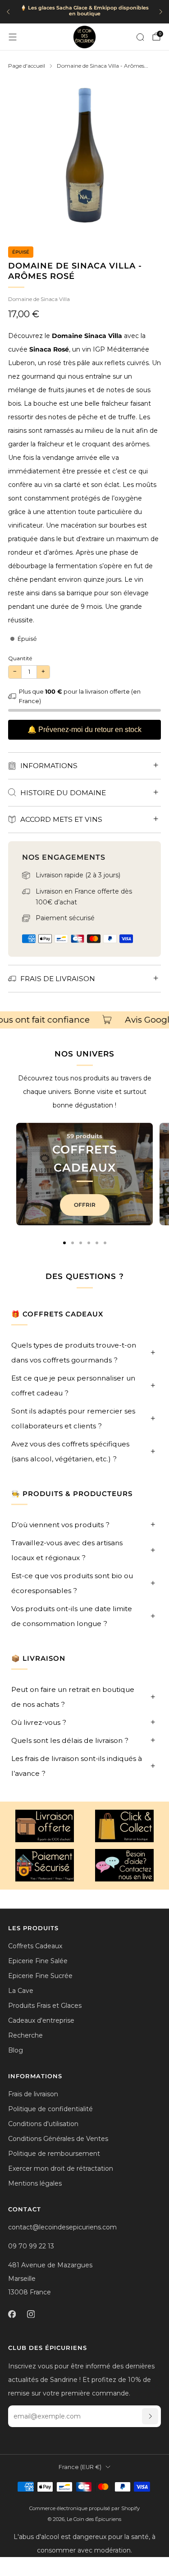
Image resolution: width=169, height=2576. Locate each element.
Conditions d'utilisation (43, 2124)
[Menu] (13, 37)
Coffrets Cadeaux (35, 1946)
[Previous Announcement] (8, 12)
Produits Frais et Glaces (45, 2006)
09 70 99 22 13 (31, 2246)
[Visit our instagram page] (31, 2314)
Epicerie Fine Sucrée (40, 1976)
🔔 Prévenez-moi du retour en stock (84, 730)
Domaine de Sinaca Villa (39, 299)
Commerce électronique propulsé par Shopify (84, 2508)
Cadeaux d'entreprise (41, 2020)
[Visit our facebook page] (12, 2314)
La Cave (21, 1991)
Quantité (20, 658)
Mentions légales (35, 2183)
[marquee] (84, 1020)
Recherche (25, 2035)
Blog (16, 2050)
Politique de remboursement (54, 2154)
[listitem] (84, 12)
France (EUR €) (80, 2467)
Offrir (85, 1205)
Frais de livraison (33, 2094)
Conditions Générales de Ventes (58, 2139)
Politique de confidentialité (50, 2109)
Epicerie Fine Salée (38, 1961)
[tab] (64, 1243)
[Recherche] (140, 37)
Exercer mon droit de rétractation (61, 2168)
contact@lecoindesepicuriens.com (62, 2227)
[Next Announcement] (161, 12)
